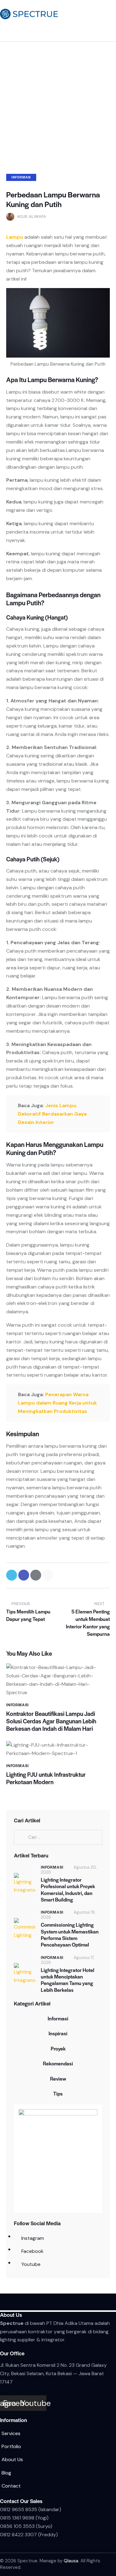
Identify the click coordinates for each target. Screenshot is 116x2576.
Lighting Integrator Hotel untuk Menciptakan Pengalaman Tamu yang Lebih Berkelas (68, 1980)
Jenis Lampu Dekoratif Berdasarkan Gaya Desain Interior (52, 1114)
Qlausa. (71, 2561)
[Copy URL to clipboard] (48, 1575)
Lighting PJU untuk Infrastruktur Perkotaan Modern (46, 1778)
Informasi (21, 177)
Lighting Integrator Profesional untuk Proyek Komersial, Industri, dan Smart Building (68, 1890)
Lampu (15, 237)
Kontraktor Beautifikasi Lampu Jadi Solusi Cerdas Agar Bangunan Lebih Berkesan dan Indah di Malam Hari (51, 1721)
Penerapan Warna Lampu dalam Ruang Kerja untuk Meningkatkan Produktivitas (57, 1403)
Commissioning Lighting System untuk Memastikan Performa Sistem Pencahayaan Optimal (70, 1935)
